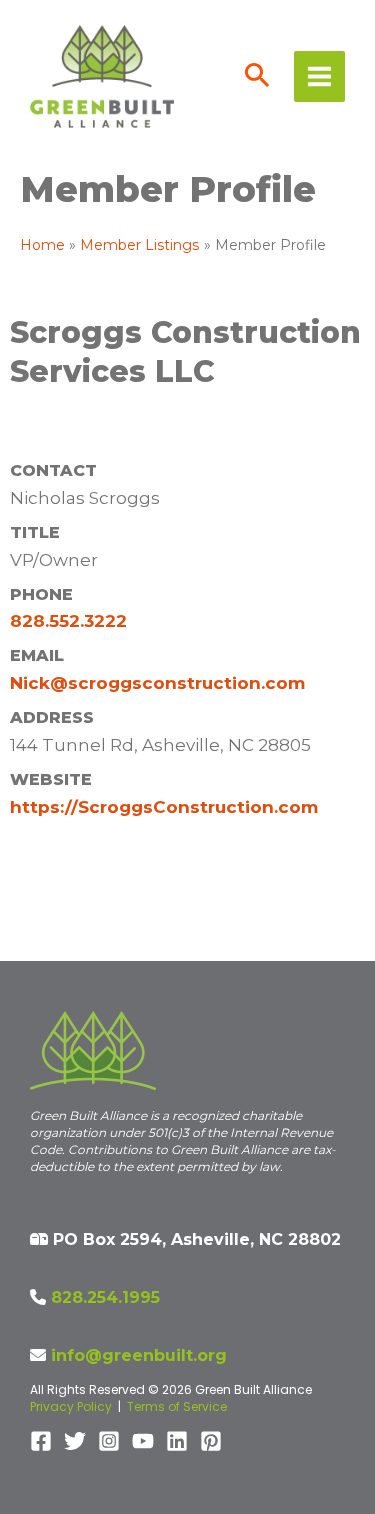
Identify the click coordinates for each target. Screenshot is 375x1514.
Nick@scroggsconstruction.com (157, 683)
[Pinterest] (211, 1441)
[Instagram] (109, 1441)
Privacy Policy (71, 1406)
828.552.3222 (68, 621)
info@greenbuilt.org (139, 1355)
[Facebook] (41, 1441)
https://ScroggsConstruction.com (164, 807)
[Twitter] (75, 1441)
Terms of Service (177, 1406)
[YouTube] (143, 1441)
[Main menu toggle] (319, 76)
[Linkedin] (177, 1441)
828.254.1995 (105, 1297)
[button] (257, 77)
